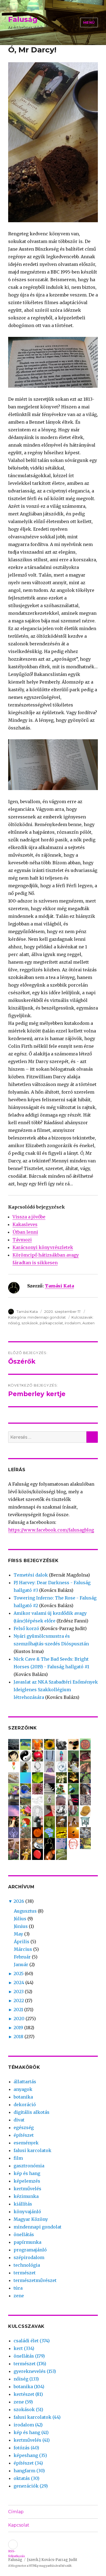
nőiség (14, 1323)
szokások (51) (28, 2409)
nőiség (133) (26, 2379)
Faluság (23, 19)
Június (21, 1926)
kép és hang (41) (31, 2432)
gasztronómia (29, 2166)
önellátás (24, 2234)
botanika (23, 2097)
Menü (89, 22)
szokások (30, 1323)
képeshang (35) (30, 2455)
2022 (19, 2001)
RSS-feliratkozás (13, 2544)
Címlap (16, 2512)
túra (18, 2288)
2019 (18, 2028)
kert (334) (24, 2348)
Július (20, 1919)
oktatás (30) (26, 2478)
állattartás (25, 2082)
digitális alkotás (32, 2112)
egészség (24, 2127)
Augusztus (25, 1911)
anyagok (23, 2089)
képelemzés (27, 2181)
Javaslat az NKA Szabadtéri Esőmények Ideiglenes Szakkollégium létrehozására (56, 1690)
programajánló (30, 2250)
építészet (24, 2135)
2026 (19, 1901)
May (18, 1934)
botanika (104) (29, 2387)
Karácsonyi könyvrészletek (43, 1247)
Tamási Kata (59, 1286)
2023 (19, 1992)
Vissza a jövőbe (29, 1217)
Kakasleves (25, 1224)
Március (23, 1949)
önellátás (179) (29, 2356)
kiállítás (23, 2204)
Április (22, 1942)
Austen (88, 1323)
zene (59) (23, 2402)
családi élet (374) (32, 2341)
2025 (19, 1973)
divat (19, 2120)
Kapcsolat (19, 2525)
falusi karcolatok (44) (37, 2417)
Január (21, 1964)
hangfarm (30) (29, 2471)
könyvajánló (27, 2212)
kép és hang (27, 2173)
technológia (27, 2265)
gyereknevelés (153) (35, 2371)
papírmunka (27, 2242)
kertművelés (27, 2189)
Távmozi (22, 1240)
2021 (18, 2010)
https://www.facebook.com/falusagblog (51, 1530)
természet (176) (30, 2364)
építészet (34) (28, 2463)
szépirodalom (29, 2257)
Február (22, 1957)
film (18, 2158)
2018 (18, 2037)
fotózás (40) (26, 2448)
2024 (19, 1983)
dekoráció (25, 2105)
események (26, 2143)
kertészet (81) (28, 2394)
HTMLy (34, 2566)
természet (25, 2273)
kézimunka (26, 2196)
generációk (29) (31, 2486)
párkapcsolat (51, 1323)
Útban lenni (25, 1232)
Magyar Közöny (31, 2219)
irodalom (73, 1323)
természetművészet (35, 2280)
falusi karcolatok (32, 2150)
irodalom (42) (28, 2425)
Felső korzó (26, 1628)
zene (19, 2296)
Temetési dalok (31, 1575)
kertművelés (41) (32, 2440)
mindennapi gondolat (47, 1317)
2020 (19, 2019)
